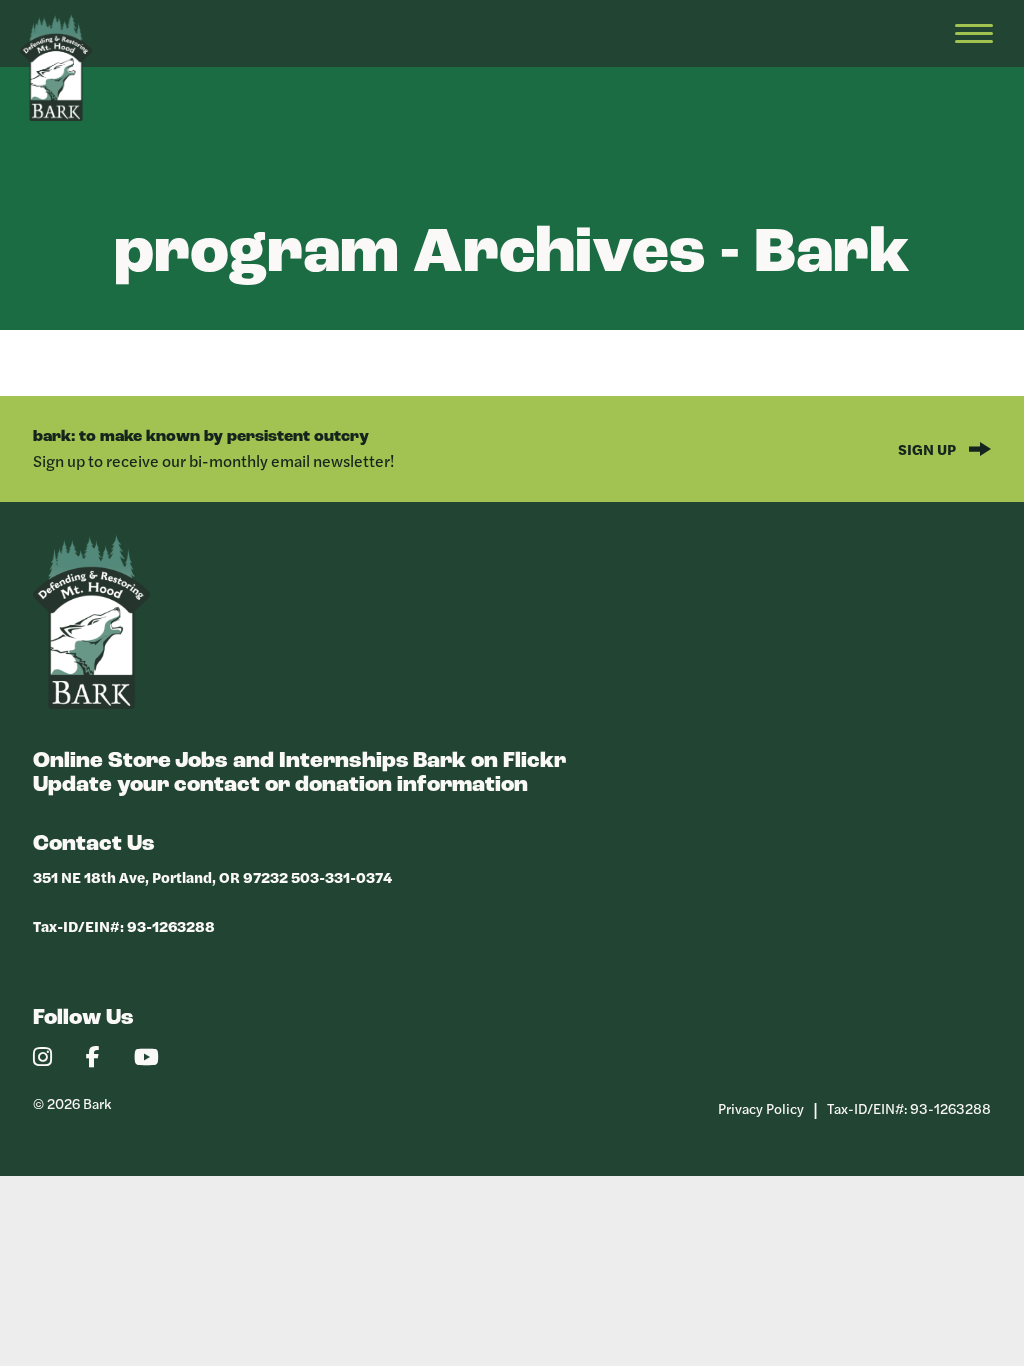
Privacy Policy (761, 1108)
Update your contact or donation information (280, 785)
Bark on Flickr (489, 761)
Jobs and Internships (292, 761)
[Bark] (91, 703)
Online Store (102, 761)
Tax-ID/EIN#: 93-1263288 (124, 925)
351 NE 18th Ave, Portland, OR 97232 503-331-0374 (212, 876)
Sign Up (928, 448)
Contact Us (94, 844)
